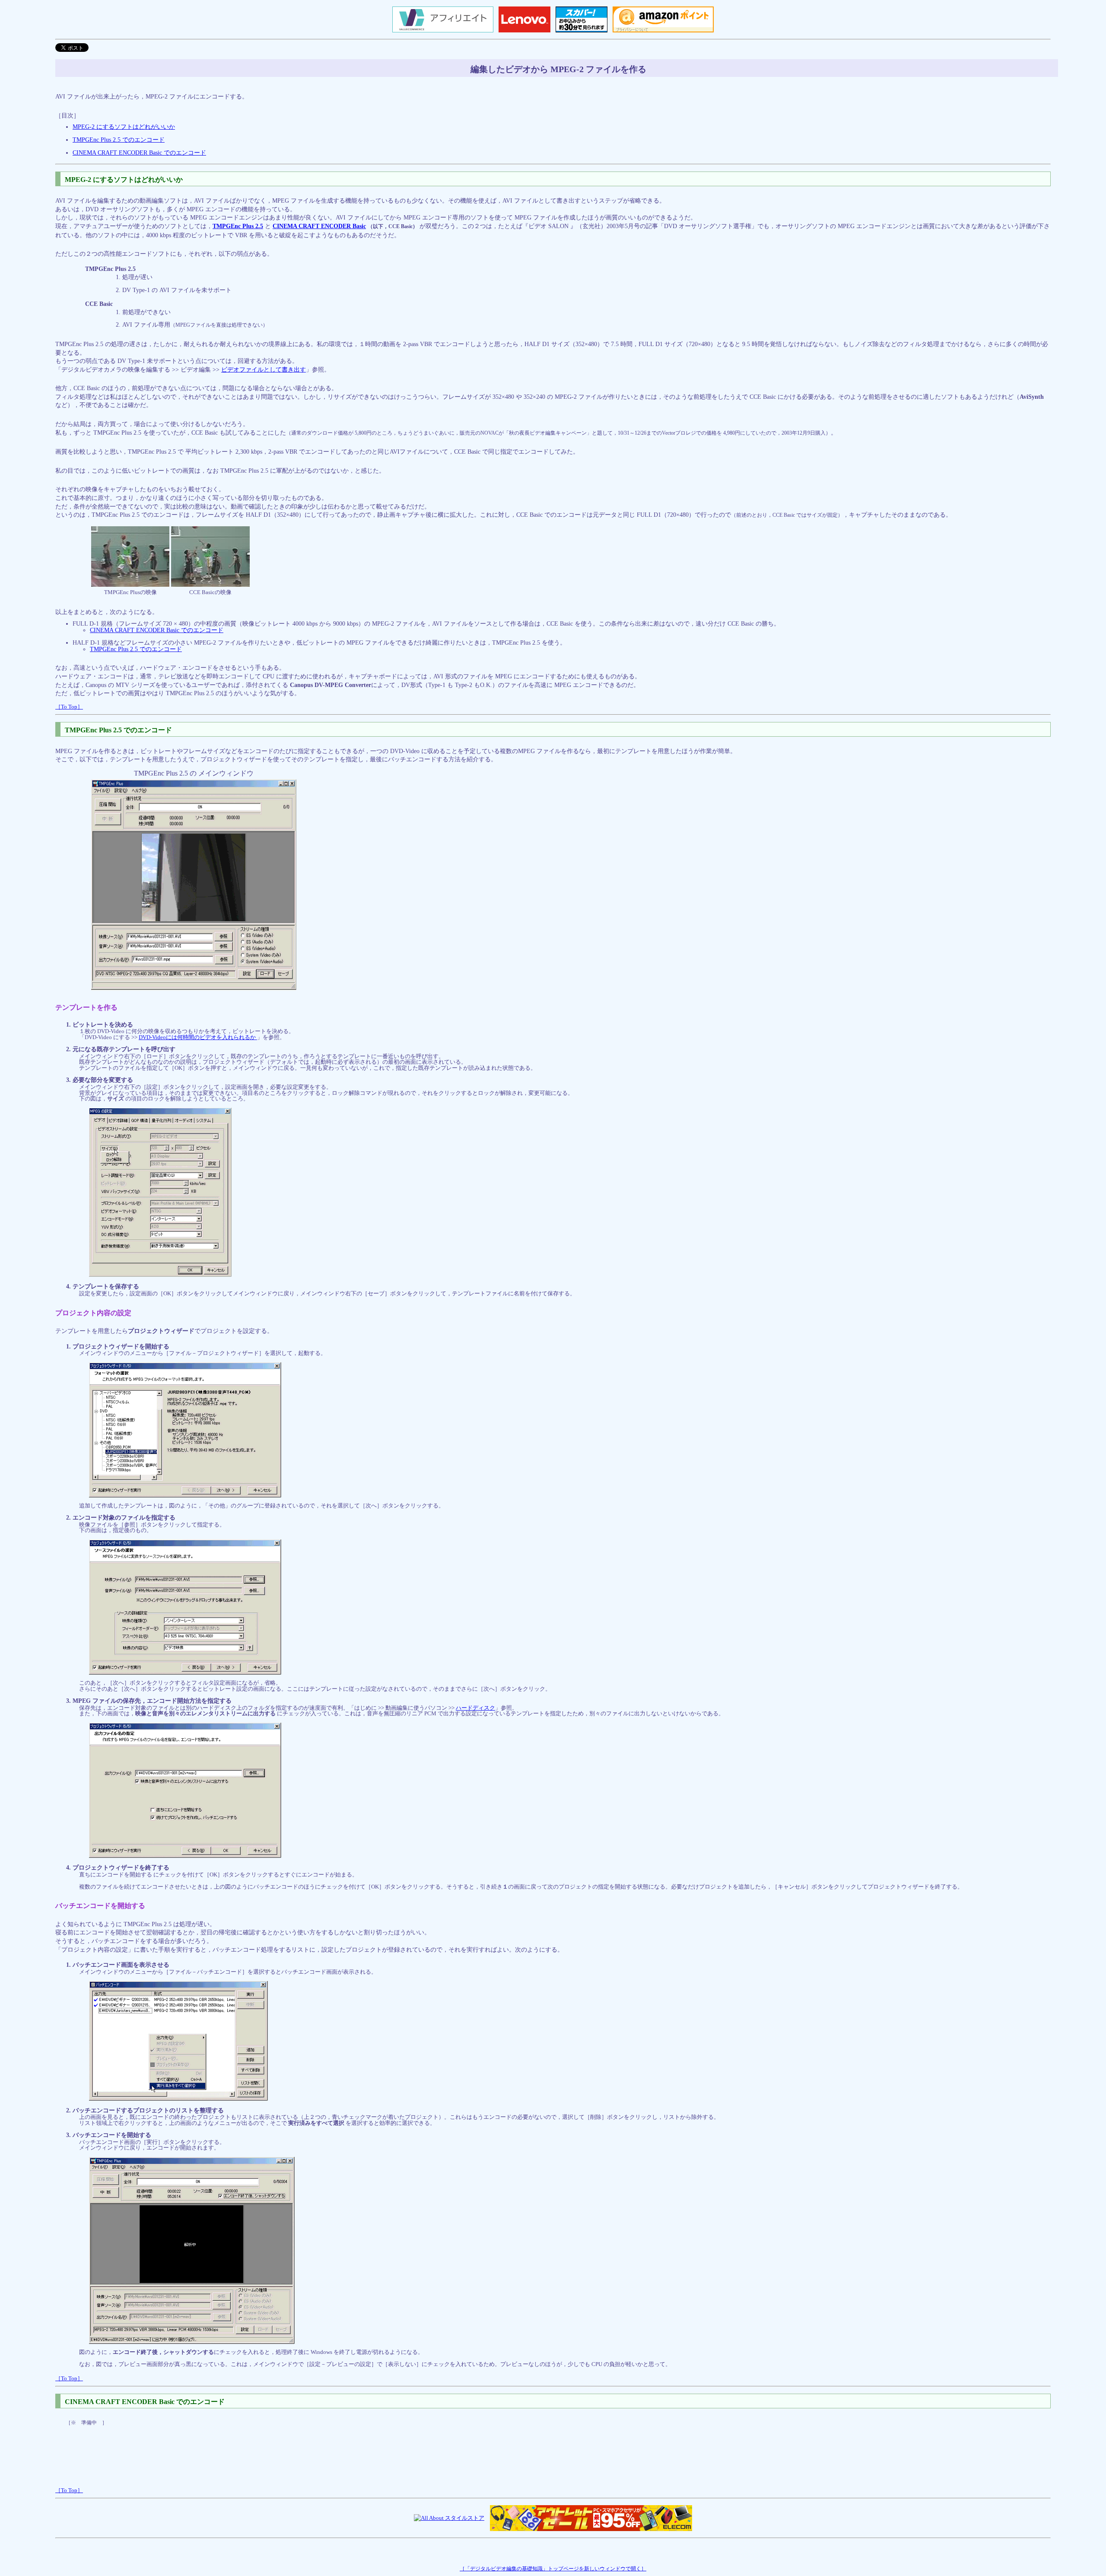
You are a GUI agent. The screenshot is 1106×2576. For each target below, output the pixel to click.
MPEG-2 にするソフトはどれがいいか (124, 127)
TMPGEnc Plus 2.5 (238, 226)
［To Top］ (69, 707)
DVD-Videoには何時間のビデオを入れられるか (198, 1037)
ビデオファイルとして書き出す (264, 370)
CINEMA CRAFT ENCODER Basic (319, 226)
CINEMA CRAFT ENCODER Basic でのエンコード (139, 153)
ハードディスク (475, 1708)
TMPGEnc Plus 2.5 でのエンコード (119, 140)
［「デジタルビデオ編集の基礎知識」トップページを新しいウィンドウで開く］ (553, 2569)
